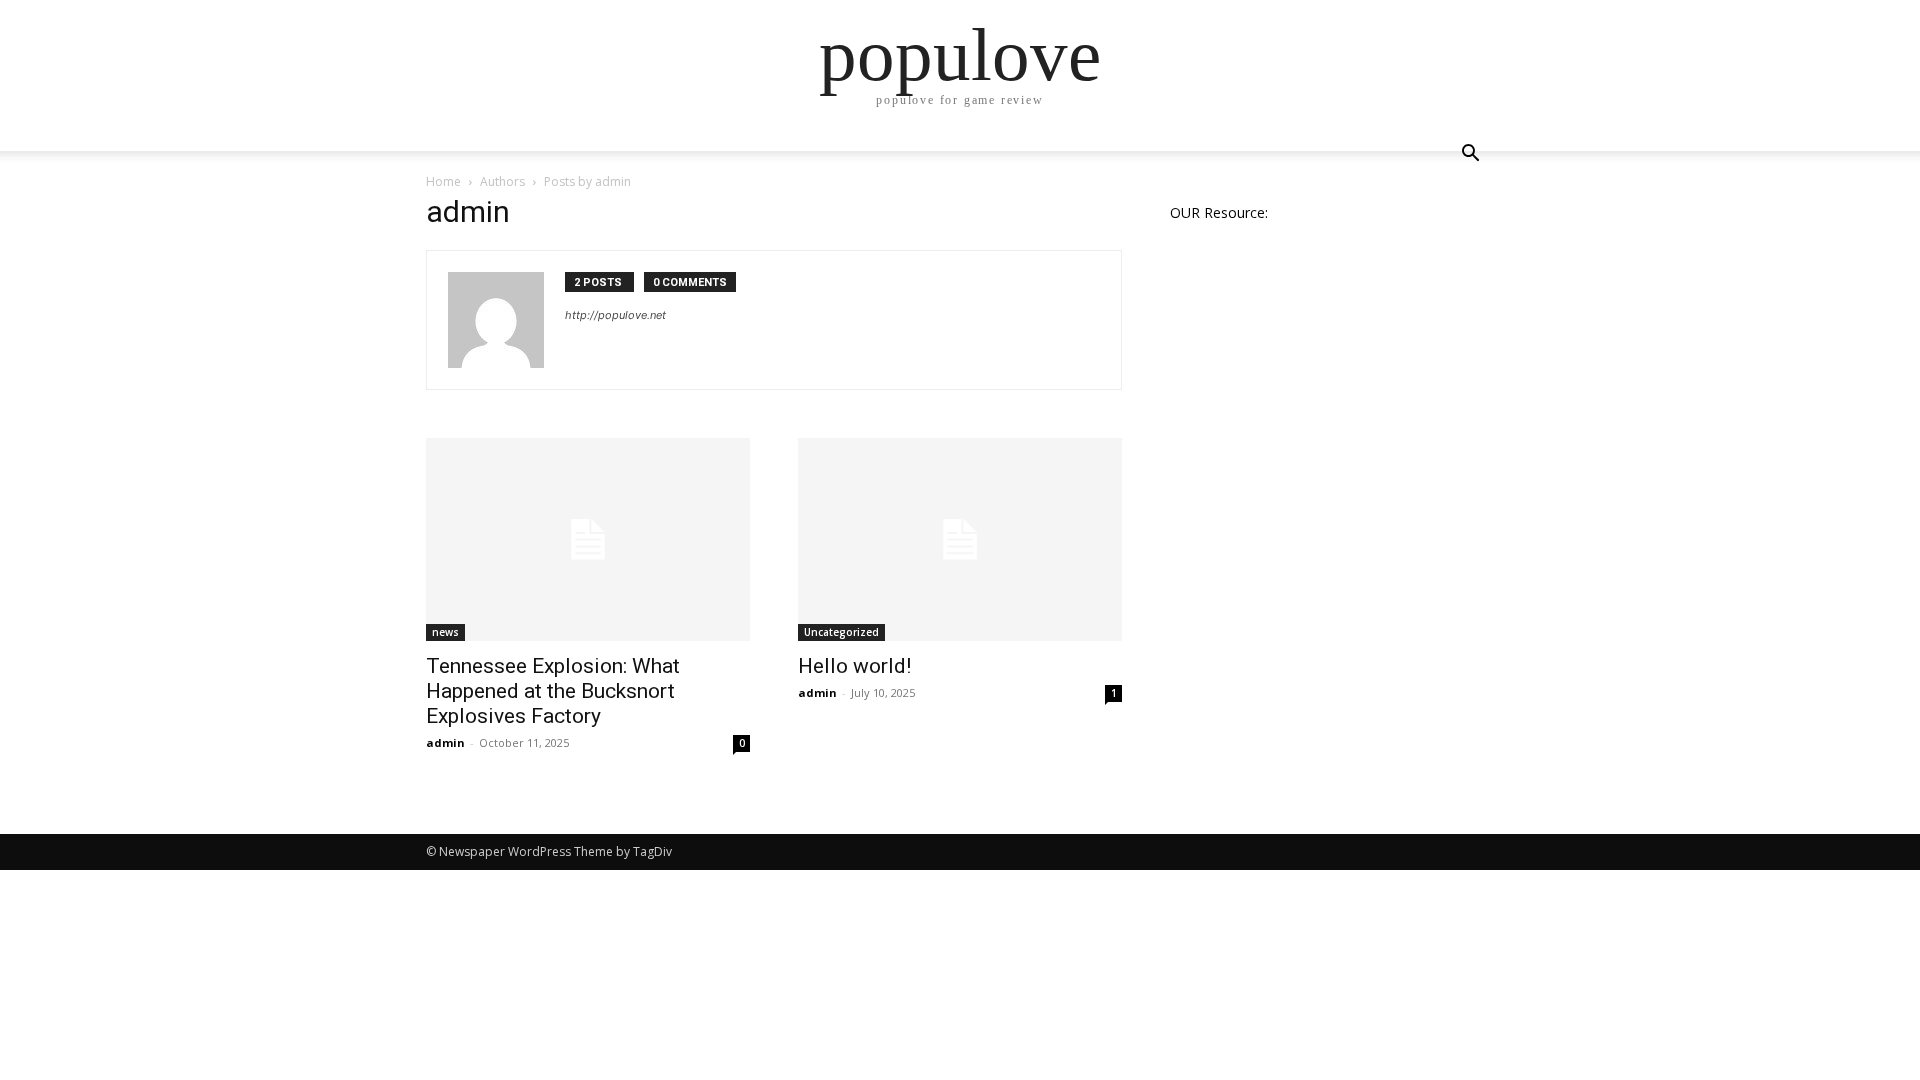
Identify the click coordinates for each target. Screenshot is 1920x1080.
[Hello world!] (960, 539)
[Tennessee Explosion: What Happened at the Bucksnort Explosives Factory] (588, 539)
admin (445, 742)
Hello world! (854, 666)
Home (443, 181)
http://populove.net (615, 315)
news (445, 632)
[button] (1470, 155)
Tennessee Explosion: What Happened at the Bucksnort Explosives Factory (553, 691)
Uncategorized (841, 632)
